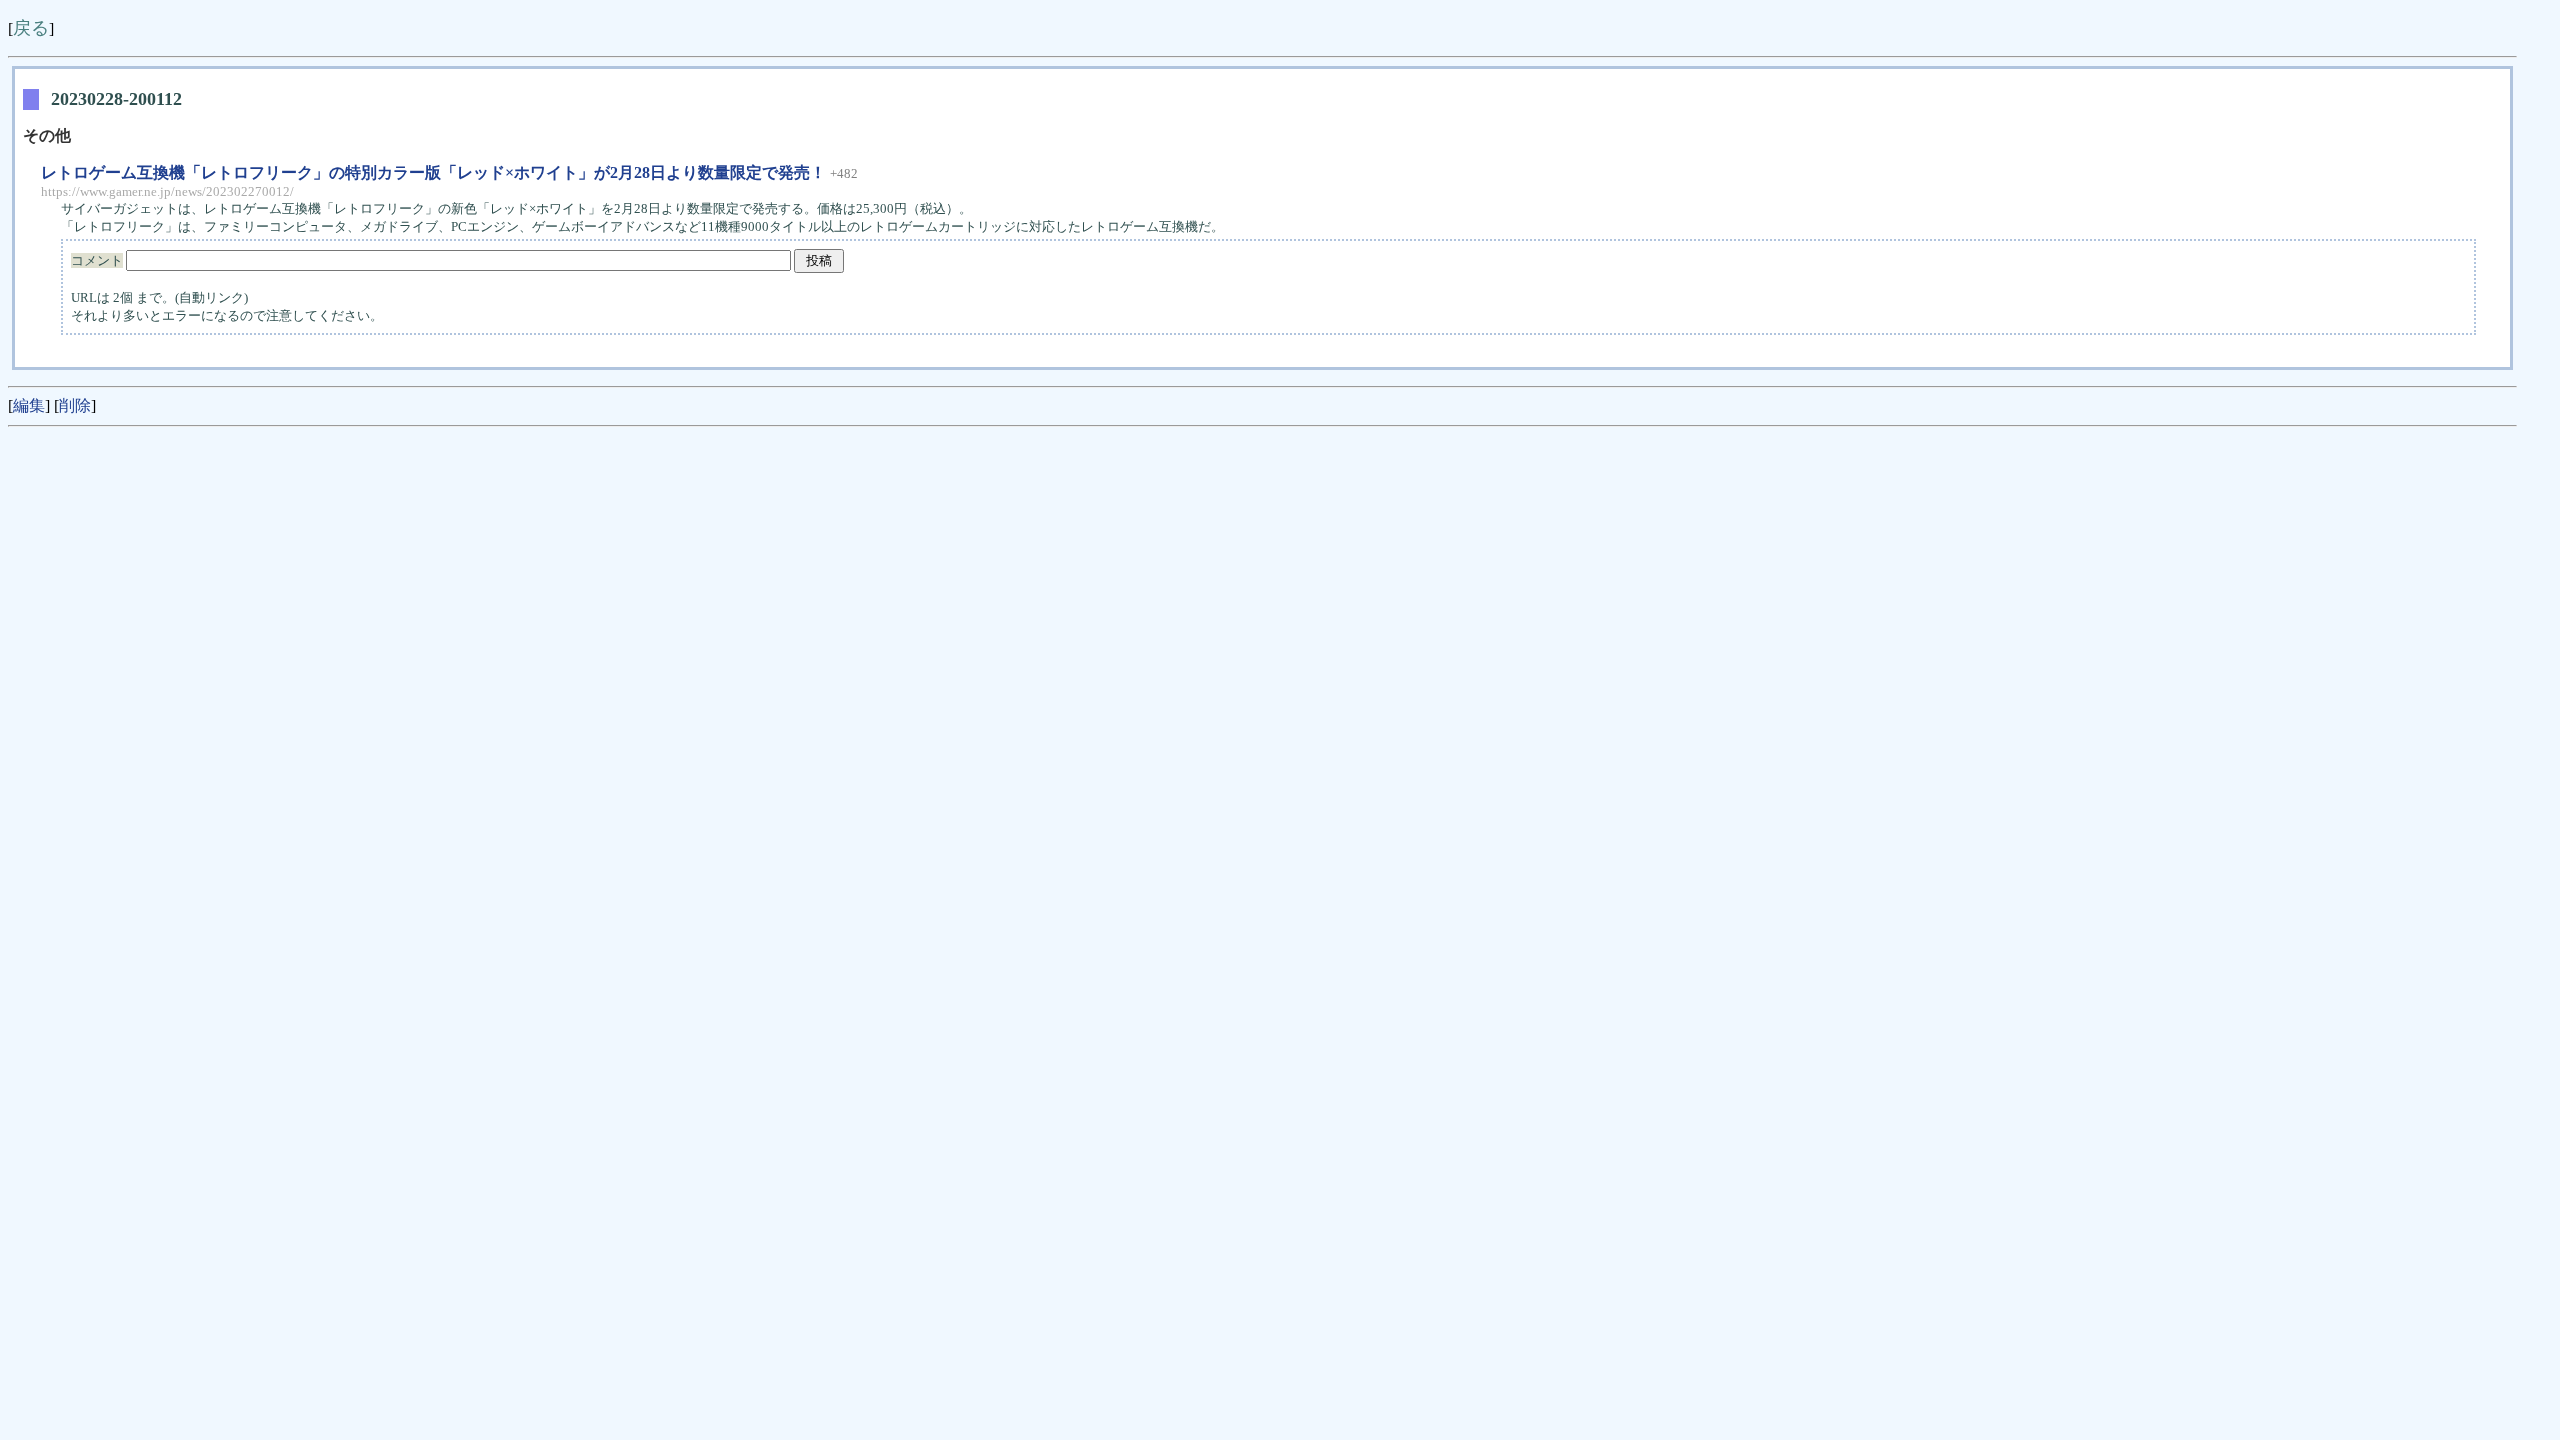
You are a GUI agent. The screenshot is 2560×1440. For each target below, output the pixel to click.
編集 (29, 405)
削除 (75, 405)
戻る (31, 28)
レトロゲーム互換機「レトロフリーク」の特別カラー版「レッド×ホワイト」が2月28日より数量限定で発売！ (433, 172)
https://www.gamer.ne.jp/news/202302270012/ (167, 191)
